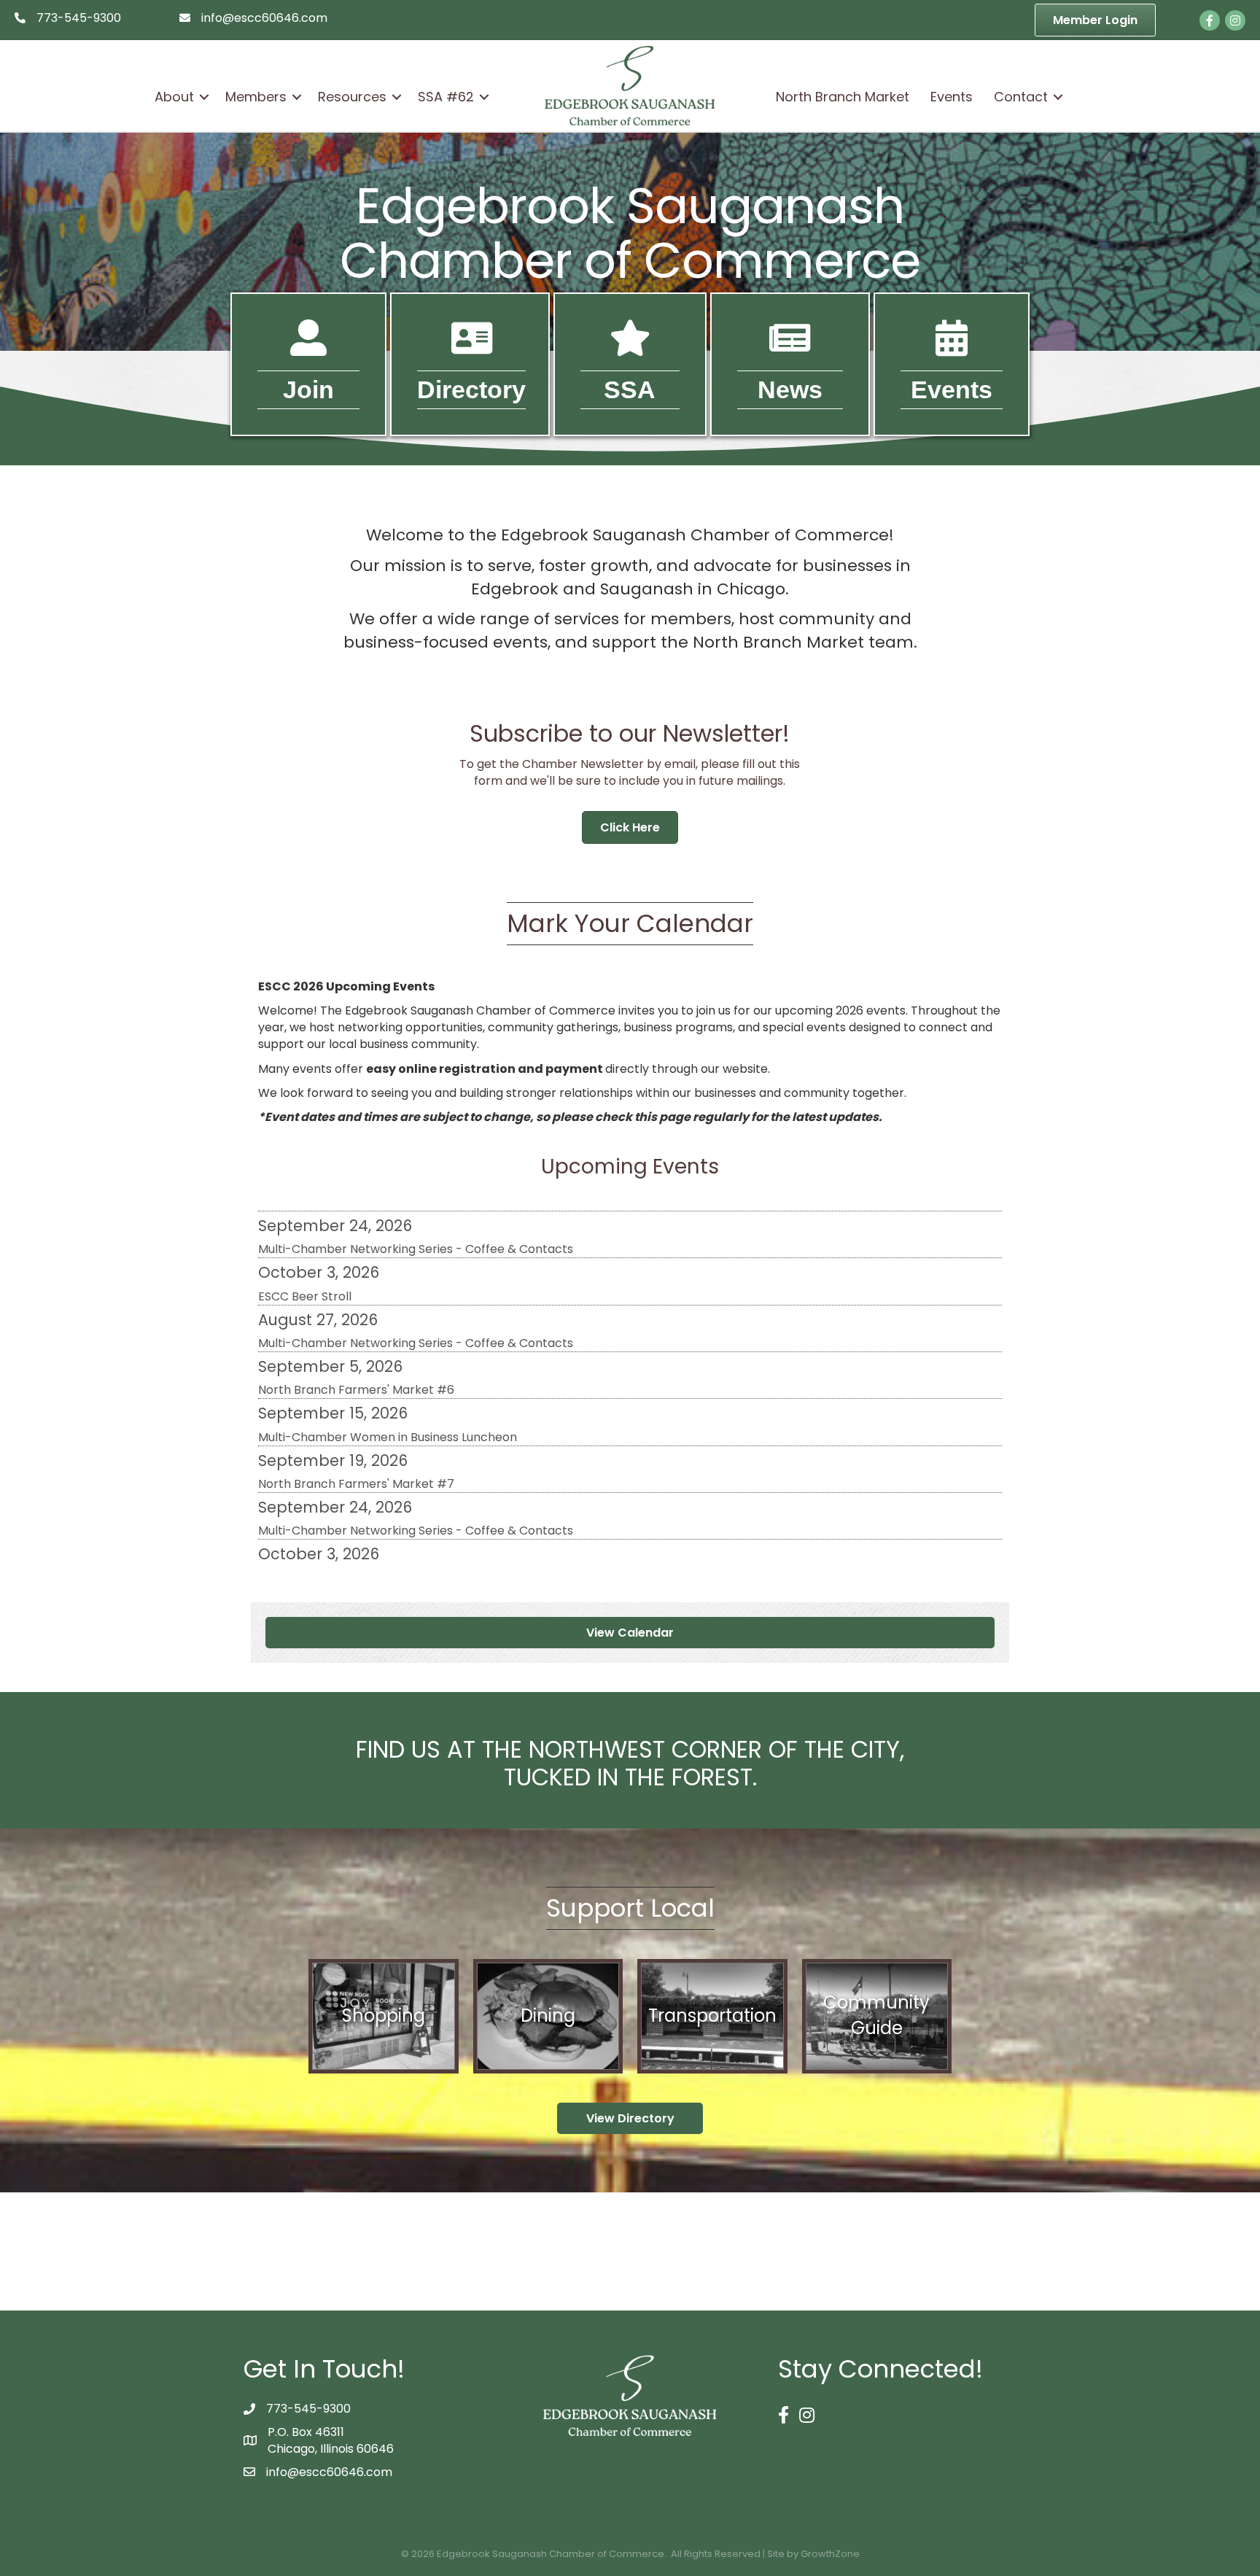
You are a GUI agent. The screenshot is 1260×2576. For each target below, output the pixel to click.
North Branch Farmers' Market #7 (356, 1431)
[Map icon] (630, 348)
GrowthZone (830, 2554)
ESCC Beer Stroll (305, 1244)
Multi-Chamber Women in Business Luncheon (388, 1385)
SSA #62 (446, 97)
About (174, 97)
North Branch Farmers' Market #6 (356, 1337)
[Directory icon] (472, 348)
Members (256, 97)
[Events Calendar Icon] (952, 348)
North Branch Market (843, 97)
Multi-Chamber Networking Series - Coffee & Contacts (416, 1291)
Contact (1021, 97)
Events (952, 97)
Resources (352, 97)
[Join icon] (308, 348)
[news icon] (790, 348)
